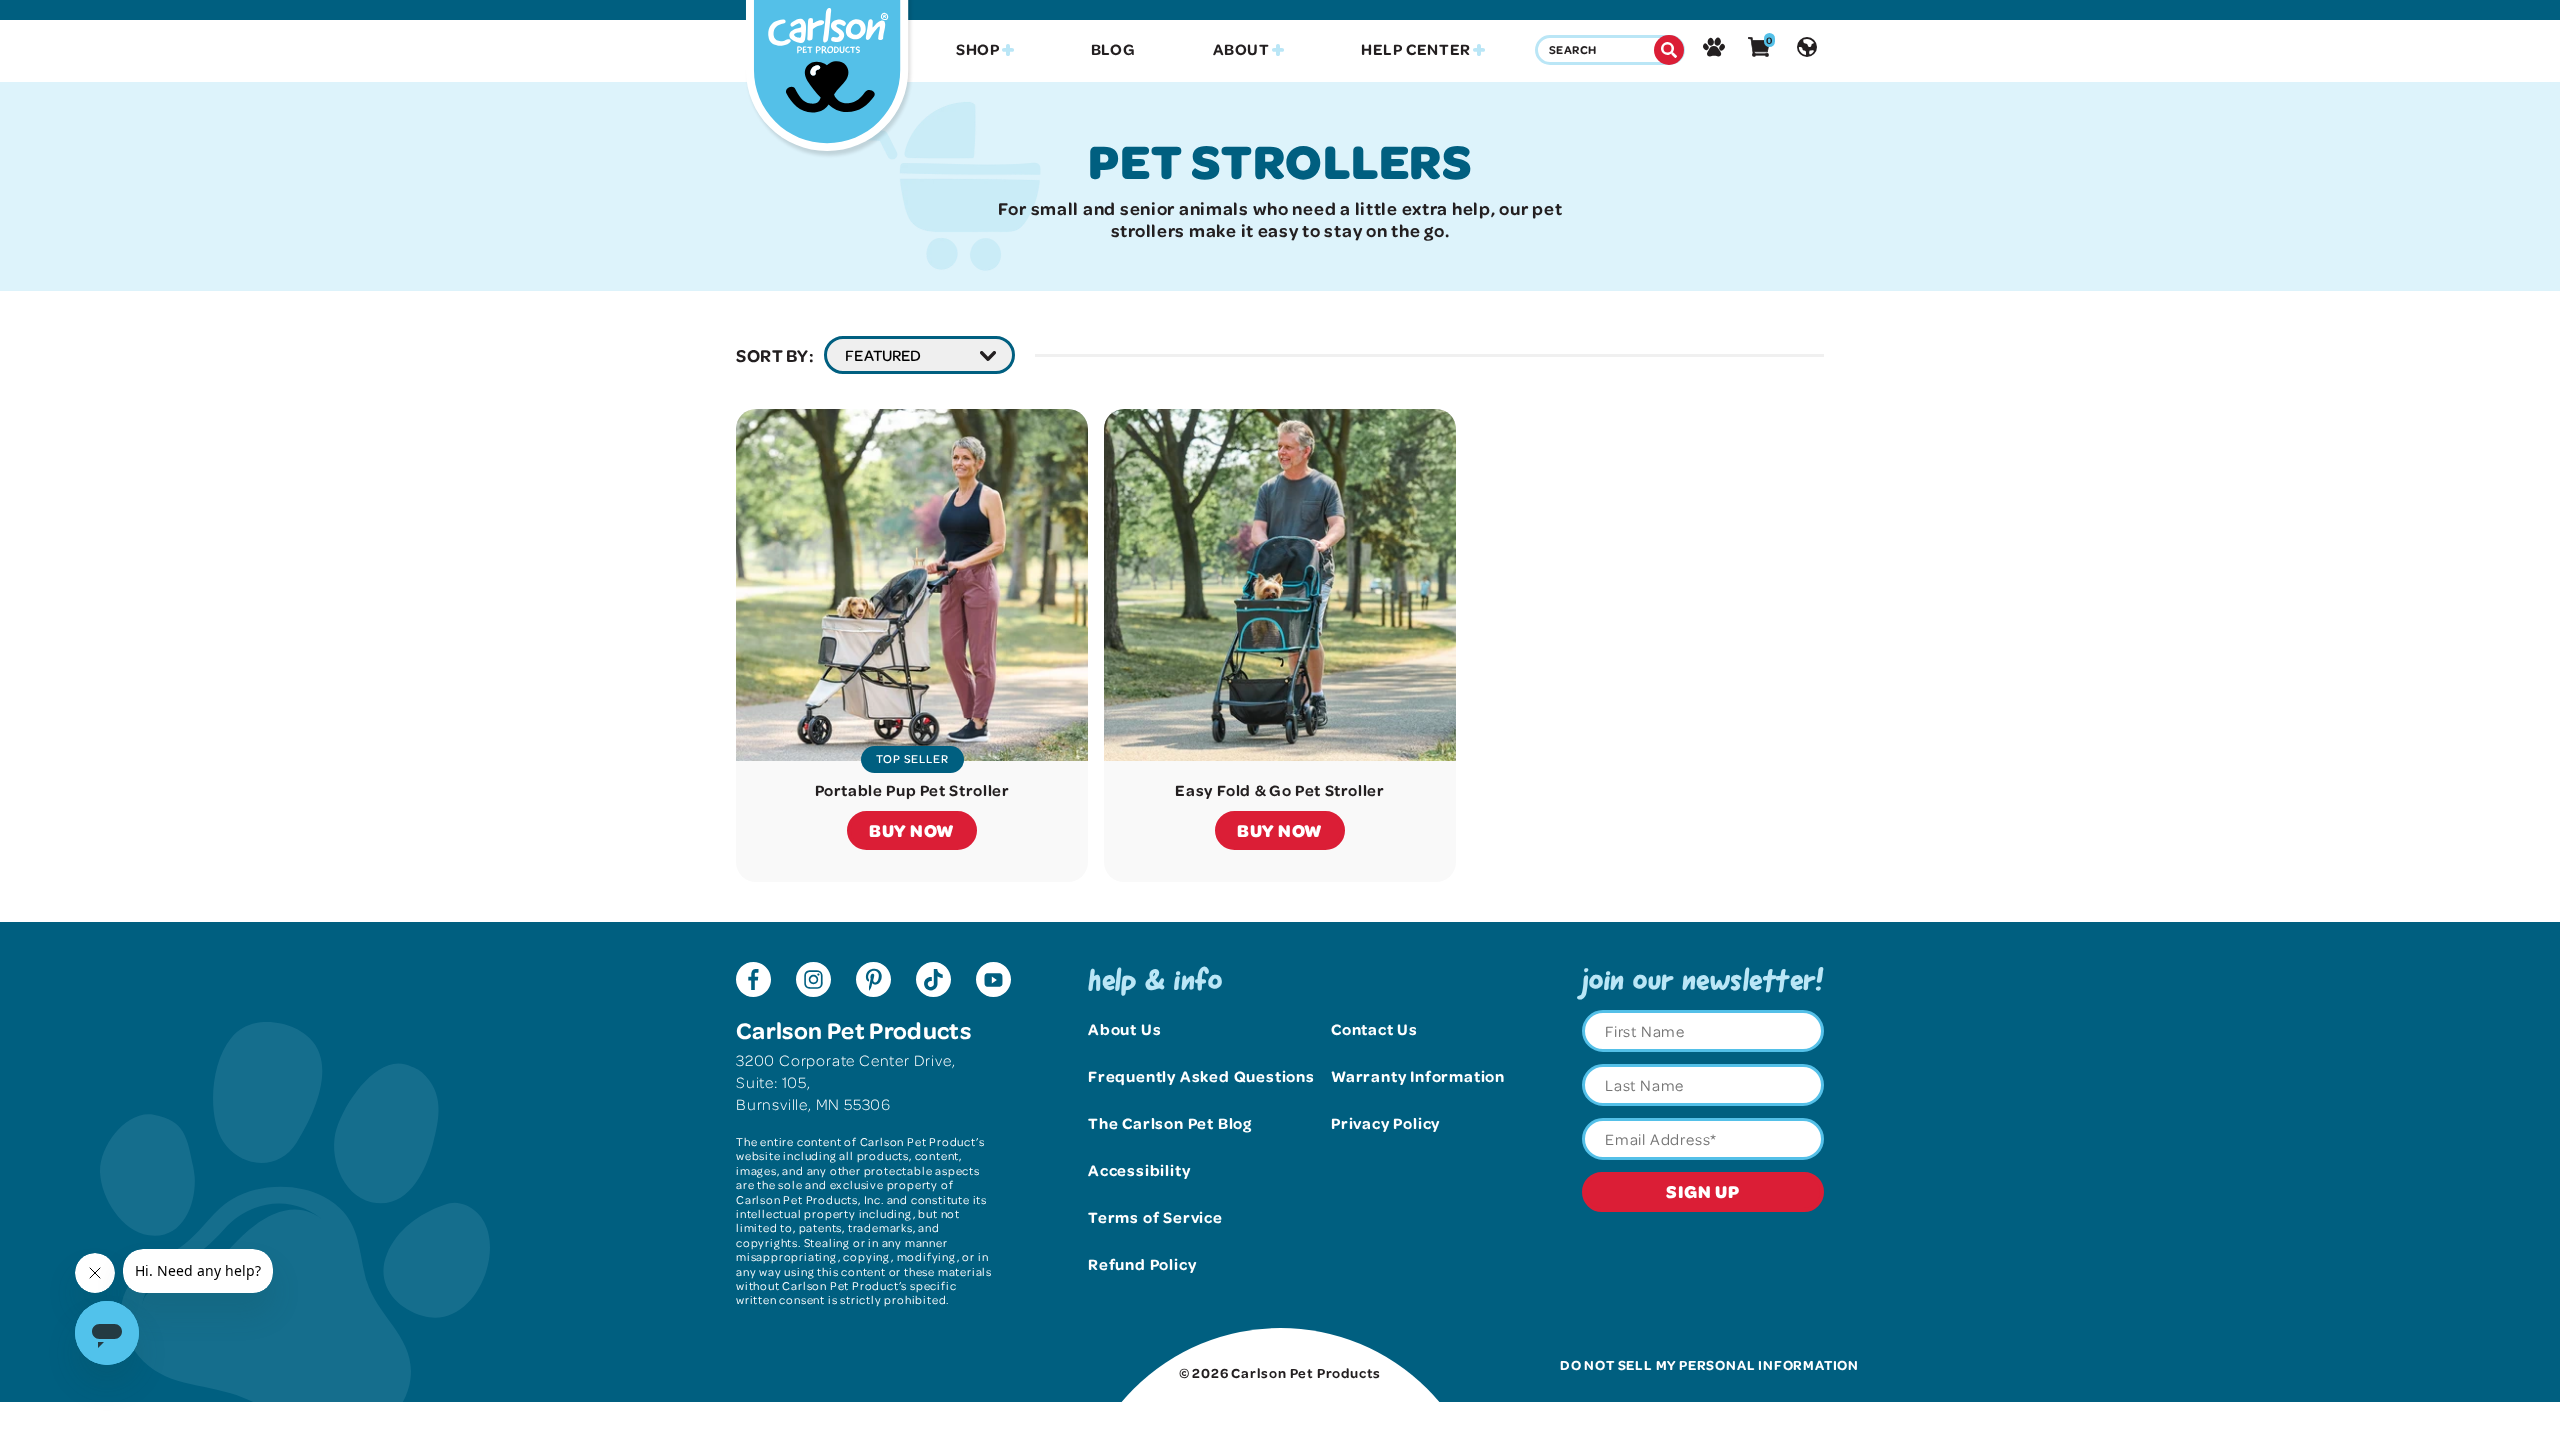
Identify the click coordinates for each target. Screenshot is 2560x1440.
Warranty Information (1418, 1076)
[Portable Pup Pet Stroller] (912, 585)
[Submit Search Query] (1669, 50)
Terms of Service (1155, 1217)
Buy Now (912, 830)
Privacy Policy (1385, 1123)
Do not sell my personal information (1709, 1364)
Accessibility (1139, 1170)
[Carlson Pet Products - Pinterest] (873, 982)
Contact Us (1374, 1029)
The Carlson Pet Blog (1170, 1123)
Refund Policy (1142, 1264)
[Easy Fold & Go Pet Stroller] (1280, 585)
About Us (1124, 1029)
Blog (1113, 49)
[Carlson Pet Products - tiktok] (933, 982)
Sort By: (775, 355)
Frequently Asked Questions (1201, 1076)
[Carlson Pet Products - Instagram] (813, 982)
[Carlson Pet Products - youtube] (993, 982)
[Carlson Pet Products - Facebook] (753, 982)
